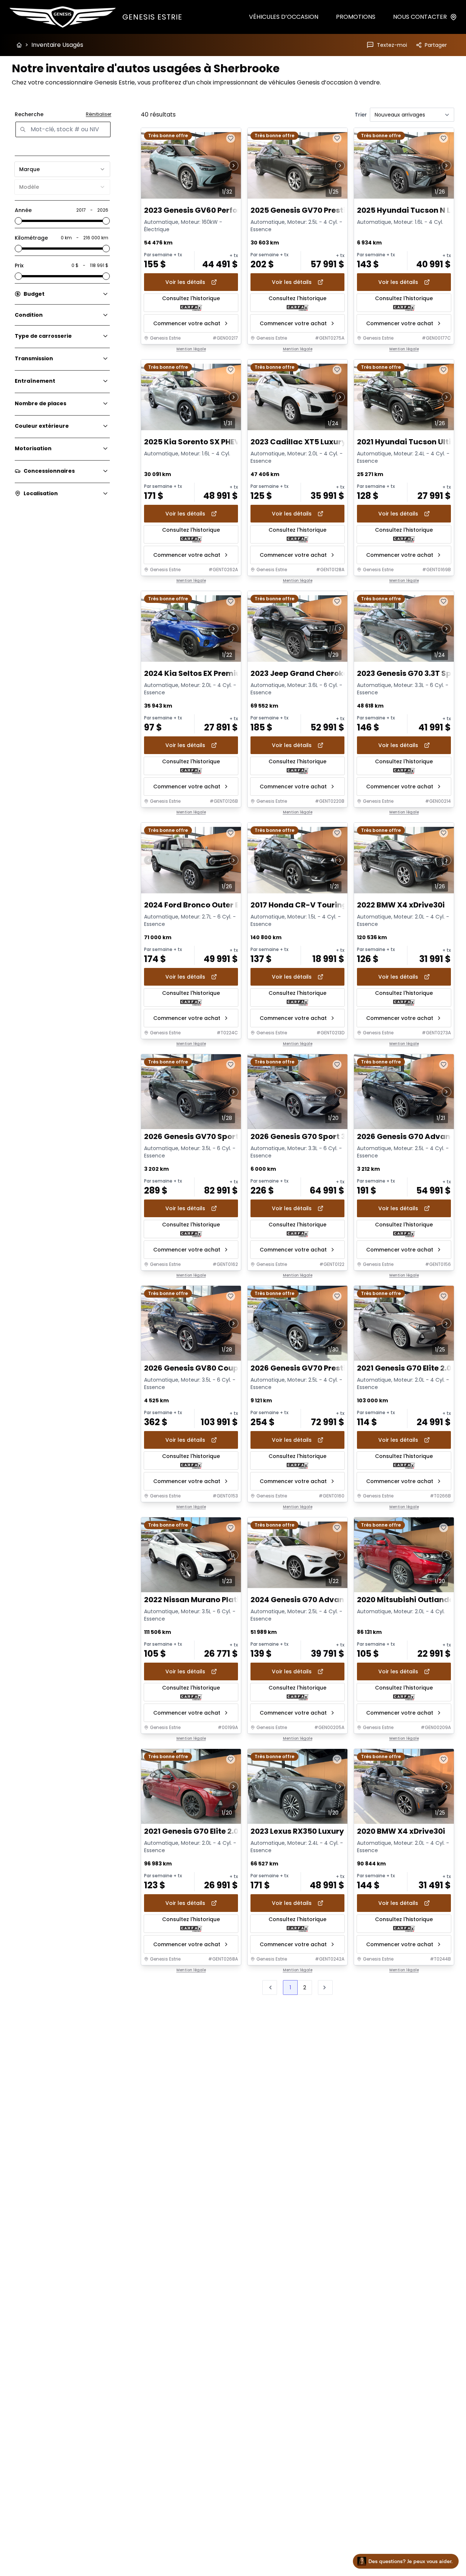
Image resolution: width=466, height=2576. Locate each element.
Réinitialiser (99, 114)
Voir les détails (185, 282)
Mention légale (191, 349)
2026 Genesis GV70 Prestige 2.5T (311, 1368)
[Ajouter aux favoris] (231, 138)
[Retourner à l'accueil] (19, 45)
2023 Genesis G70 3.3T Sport (410, 673)
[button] (325, 1987)
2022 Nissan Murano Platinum (200, 1600)
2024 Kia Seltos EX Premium (196, 673)
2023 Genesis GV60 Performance (206, 210)
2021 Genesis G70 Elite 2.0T (407, 1368)
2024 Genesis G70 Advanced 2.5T (313, 1600)
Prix (19, 265)
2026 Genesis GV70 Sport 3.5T (200, 1137)
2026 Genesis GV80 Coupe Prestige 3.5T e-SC (229, 1368)
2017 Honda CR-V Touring (299, 905)
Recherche (29, 114)
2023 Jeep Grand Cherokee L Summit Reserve (336, 673)
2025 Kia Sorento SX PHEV (192, 442)
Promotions (356, 17)
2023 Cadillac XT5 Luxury (298, 442)
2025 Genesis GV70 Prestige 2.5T (311, 210)
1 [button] (290, 1987)
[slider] (18, 221)
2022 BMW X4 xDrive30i (401, 905)
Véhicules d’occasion (284, 17)
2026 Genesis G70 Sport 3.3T (304, 1137)
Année (23, 210)
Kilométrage (31, 238)
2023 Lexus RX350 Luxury (297, 1832)
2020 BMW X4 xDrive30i (401, 1832)
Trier (361, 115)
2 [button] (305, 1987)
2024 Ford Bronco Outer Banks (201, 905)
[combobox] (62, 169)
